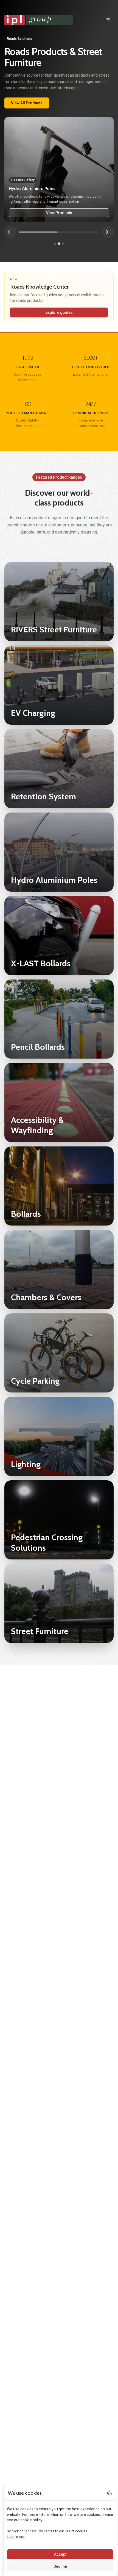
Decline (60, 2566)
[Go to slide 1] (55, 244)
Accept (60, 2554)
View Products (59, 213)
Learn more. (16, 2537)
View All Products (27, 103)
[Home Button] (39, 20)
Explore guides (59, 312)
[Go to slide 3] (63, 244)
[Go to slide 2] (59, 244)
